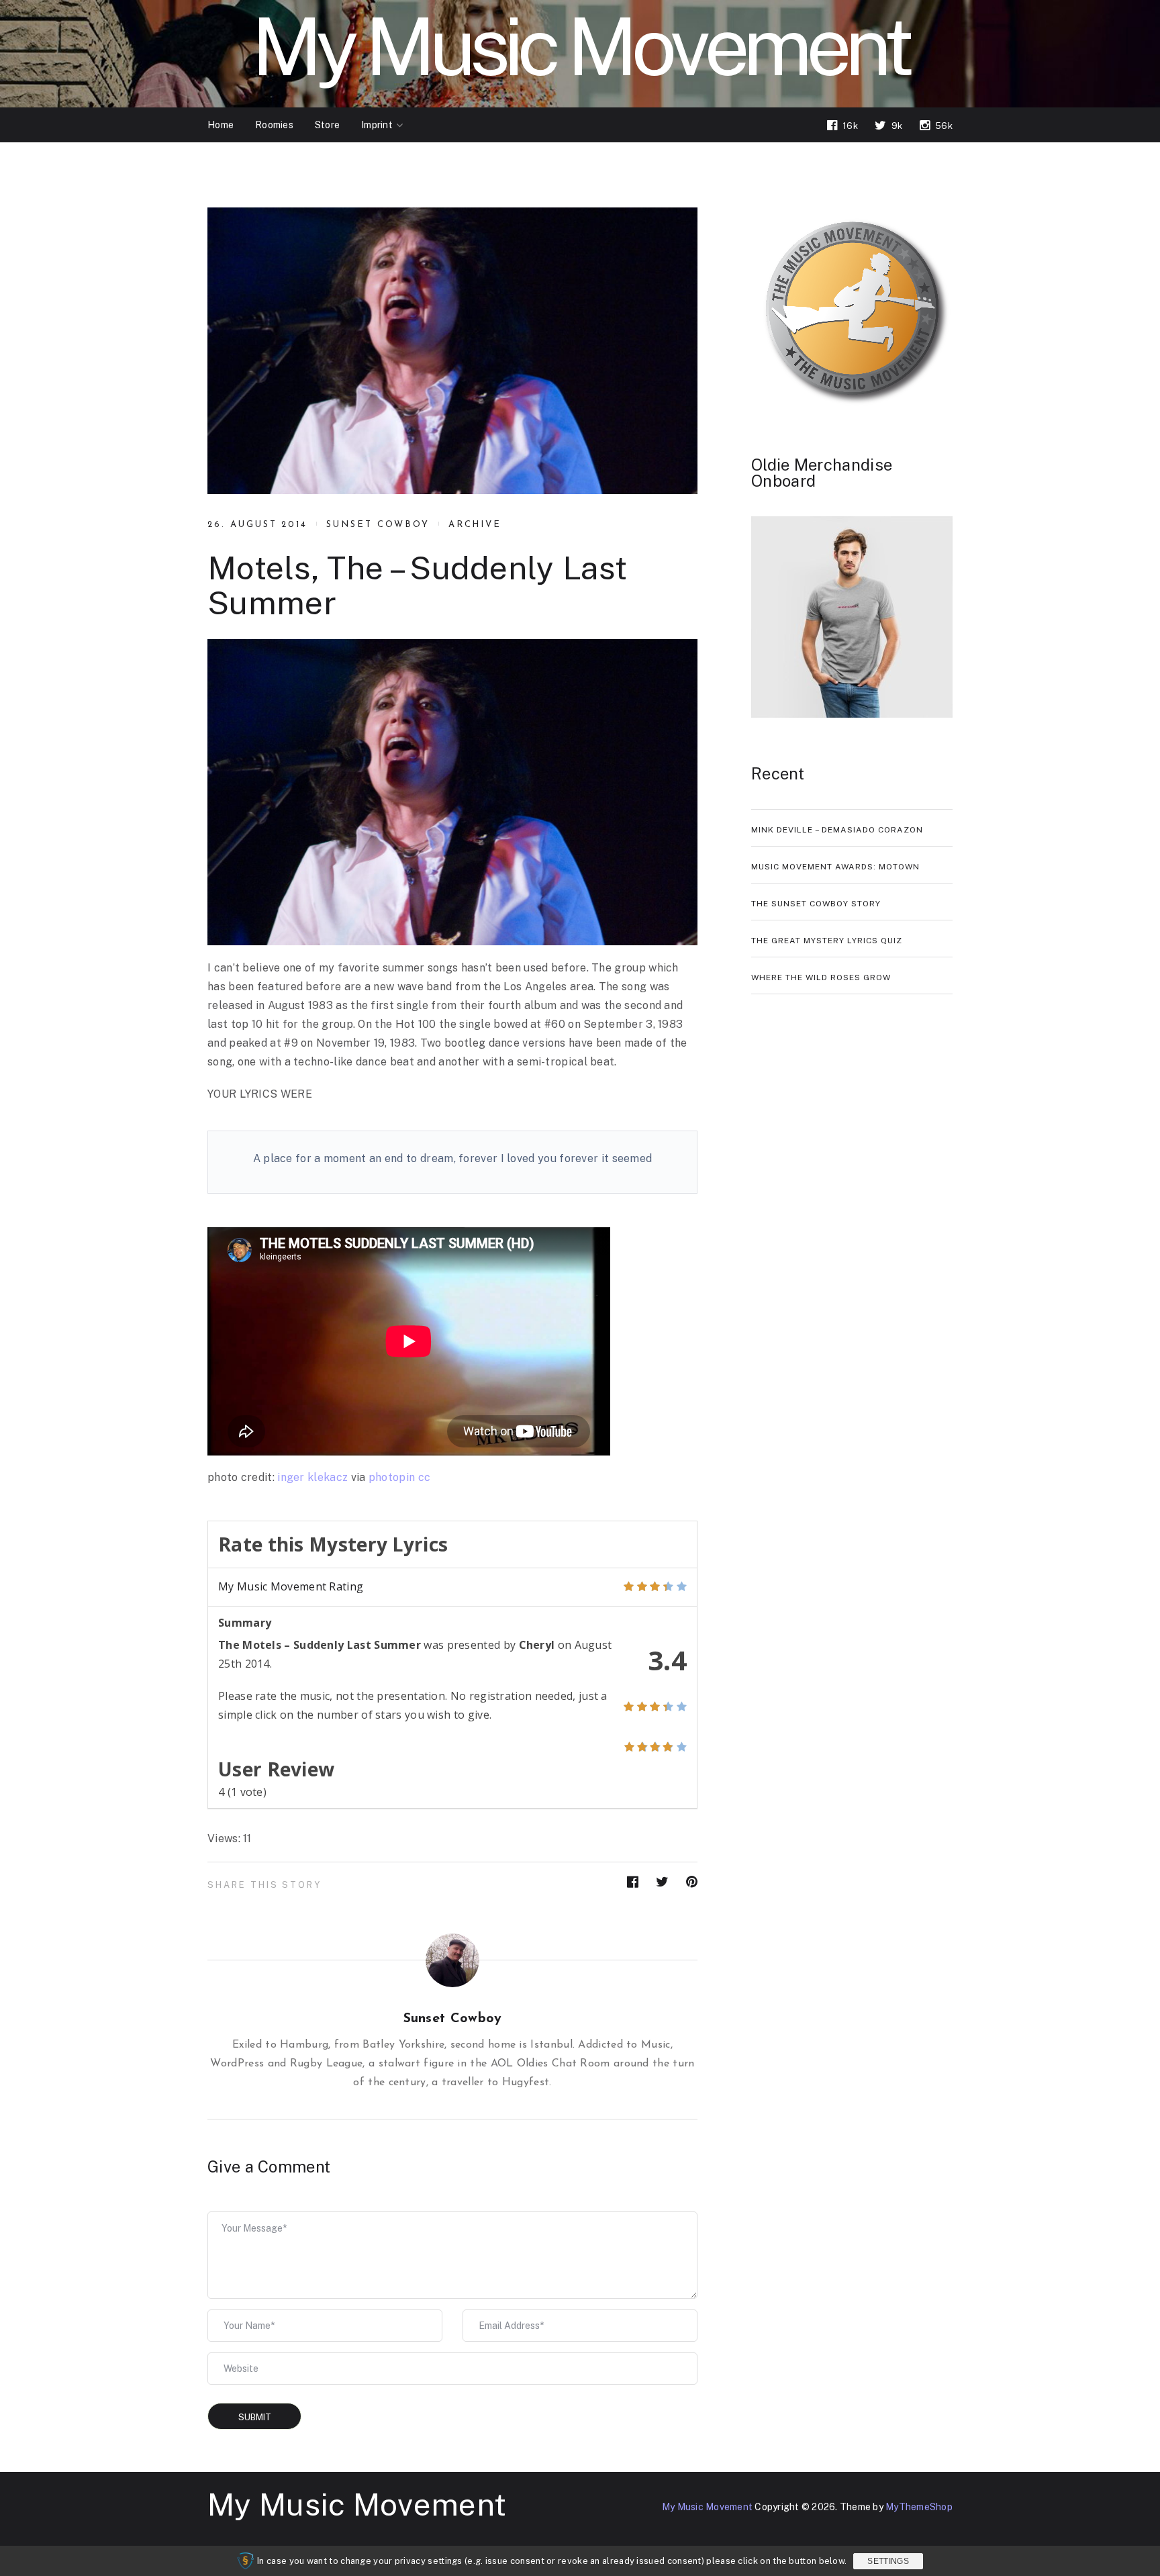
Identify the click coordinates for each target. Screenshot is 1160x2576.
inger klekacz (312, 1477)
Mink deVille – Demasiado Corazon (837, 830)
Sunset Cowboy (378, 525)
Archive (475, 525)
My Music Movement (357, 2504)
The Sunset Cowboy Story (816, 904)
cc (425, 1477)
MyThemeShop (919, 2507)
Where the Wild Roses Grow (821, 977)
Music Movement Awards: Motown (835, 867)
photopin (392, 1477)
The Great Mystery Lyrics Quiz (827, 941)
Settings (888, 2561)
